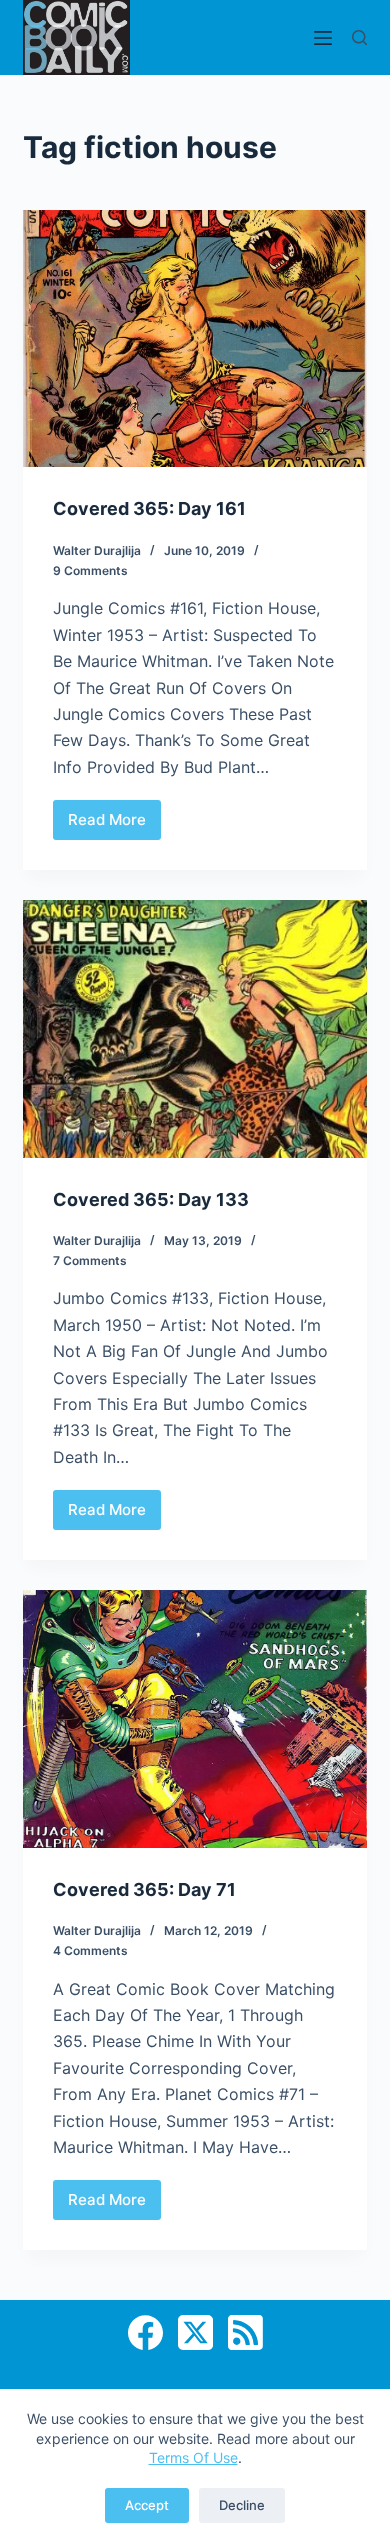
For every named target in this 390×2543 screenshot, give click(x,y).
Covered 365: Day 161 (149, 508)
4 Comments (90, 1950)
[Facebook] (145, 2332)
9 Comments (90, 570)
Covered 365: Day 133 (151, 1199)
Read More (114, 825)
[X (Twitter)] (195, 2332)
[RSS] (245, 2332)
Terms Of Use (193, 2457)
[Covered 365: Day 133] (194, 1028)
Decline (242, 2505)
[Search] (359, 37)
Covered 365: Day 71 (144, 1889)
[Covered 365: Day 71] (194, 1718)
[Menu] (323, 38)
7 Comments (90, 1260)
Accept (147, 2505)
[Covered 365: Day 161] (194, 338)
